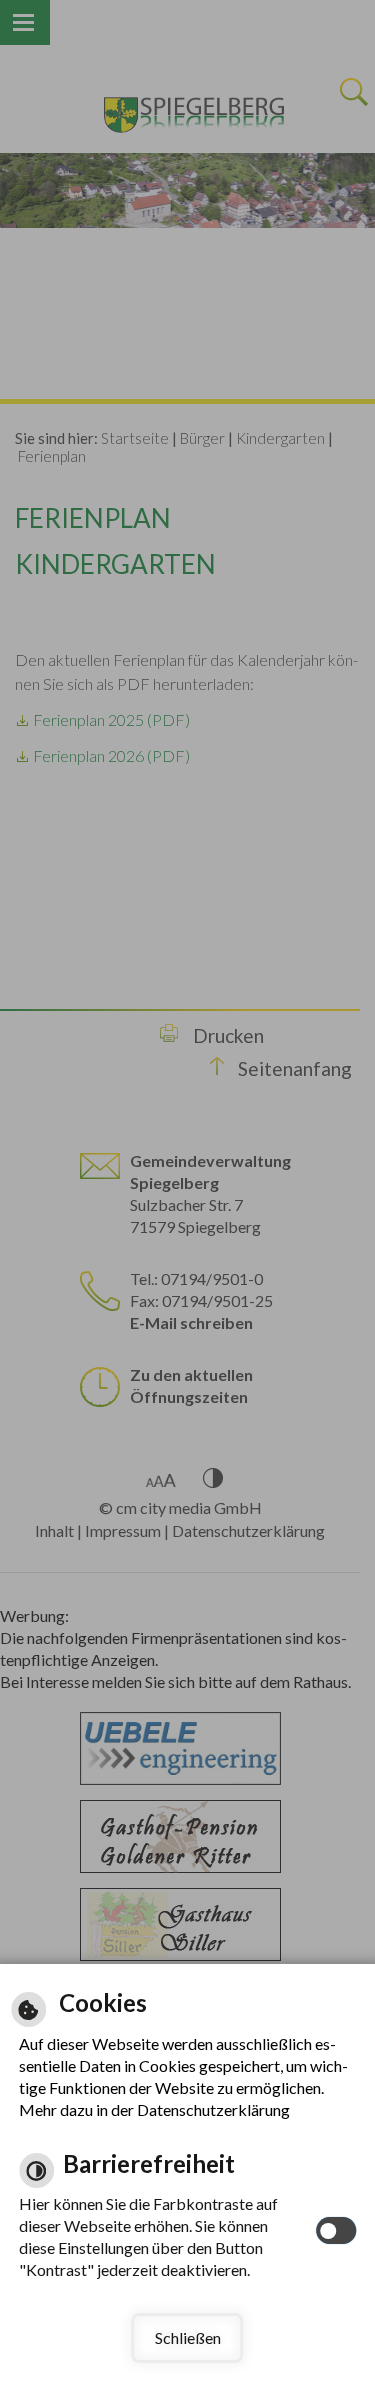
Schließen (188, 2337)
